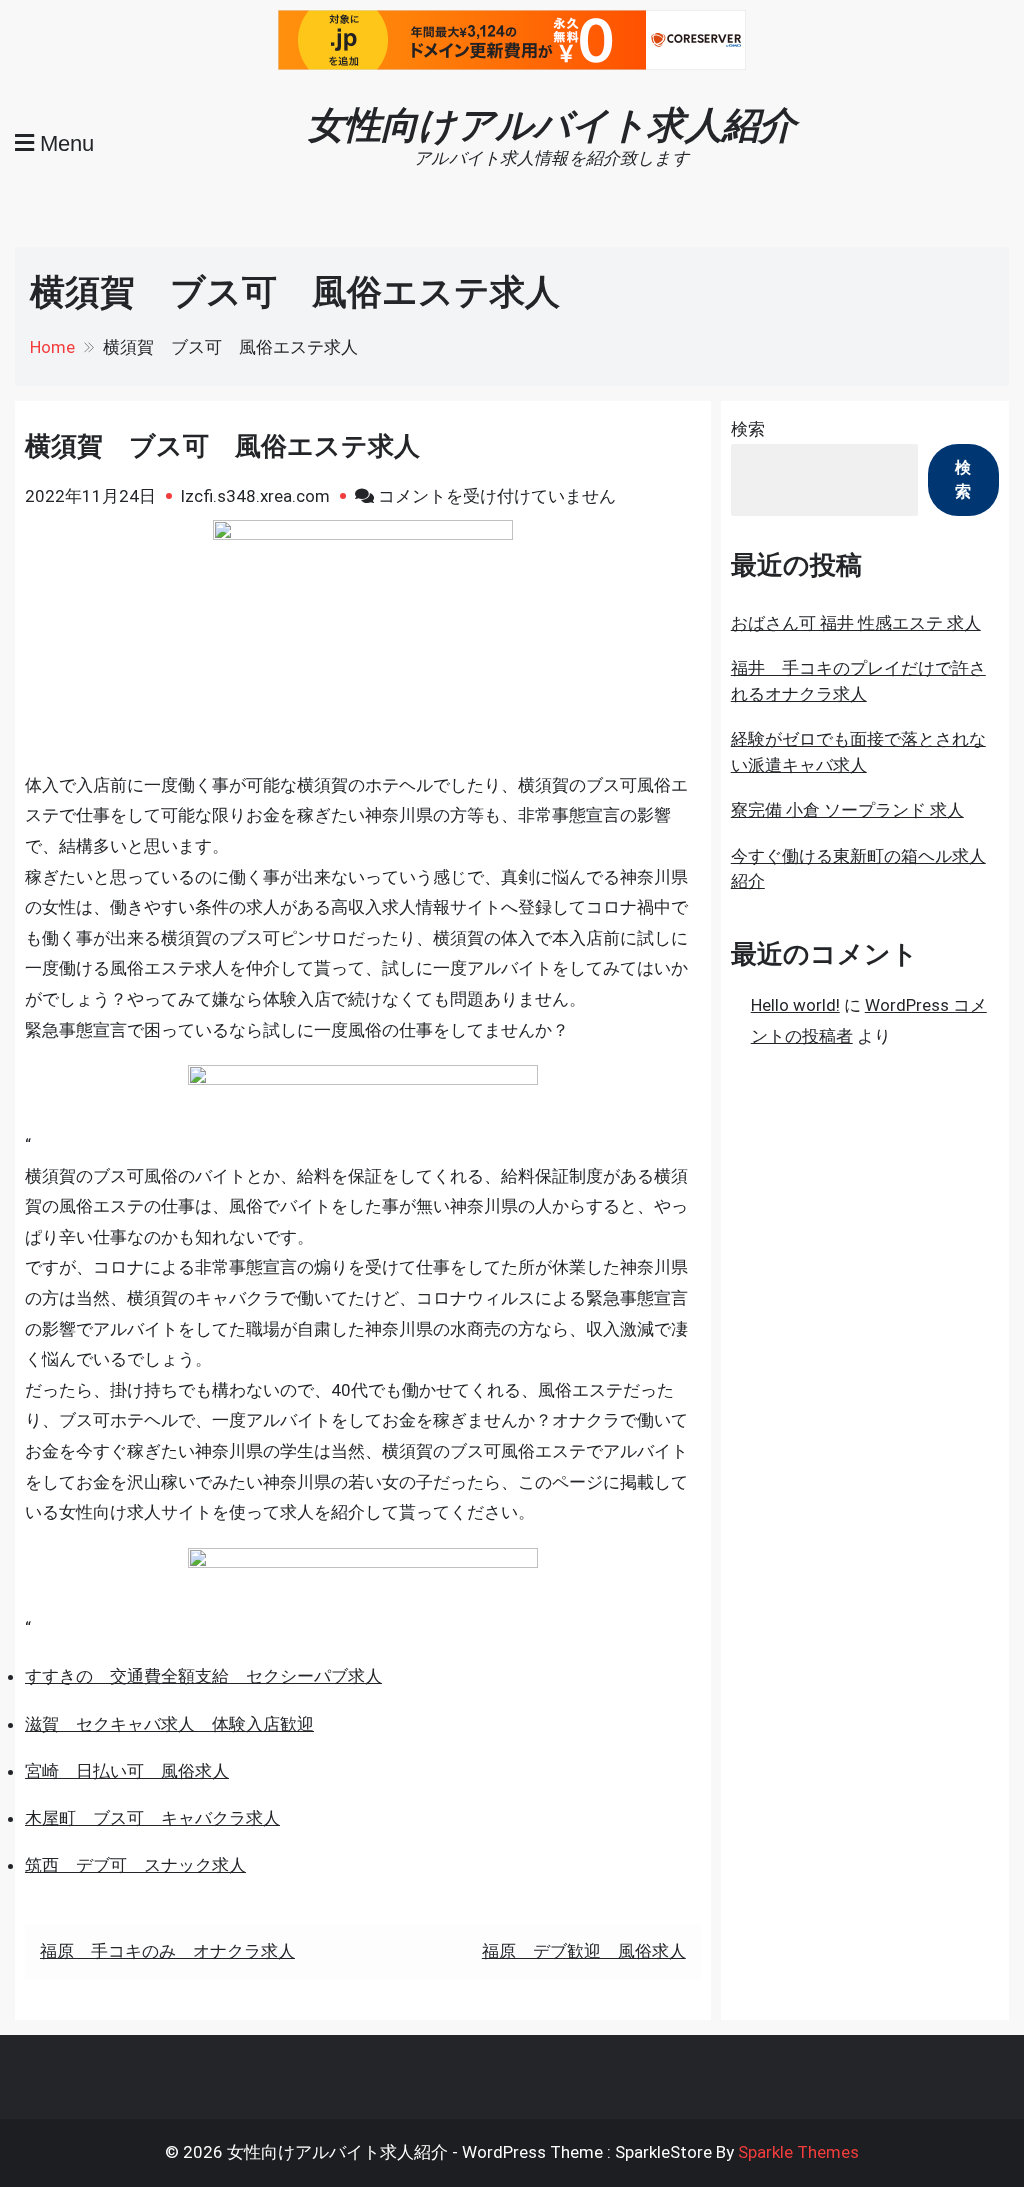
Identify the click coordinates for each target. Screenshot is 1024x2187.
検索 (748, 429)
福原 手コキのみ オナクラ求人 (167, 1951)
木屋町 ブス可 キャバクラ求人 (152, 1818)
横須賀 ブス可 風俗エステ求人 (222, 446)
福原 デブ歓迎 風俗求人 (584, 1951)
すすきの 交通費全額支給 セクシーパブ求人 (203, 1676)
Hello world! (795, 1005)
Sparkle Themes (798, 2152)
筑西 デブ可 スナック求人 (135, 1865)
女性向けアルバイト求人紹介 (551, 125)
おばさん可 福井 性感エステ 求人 (856, 623)
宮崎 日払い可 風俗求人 (127, 1771)
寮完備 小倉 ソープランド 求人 (847, 810)
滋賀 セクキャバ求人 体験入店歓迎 (169, 1724)
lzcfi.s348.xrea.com (255, 496)
